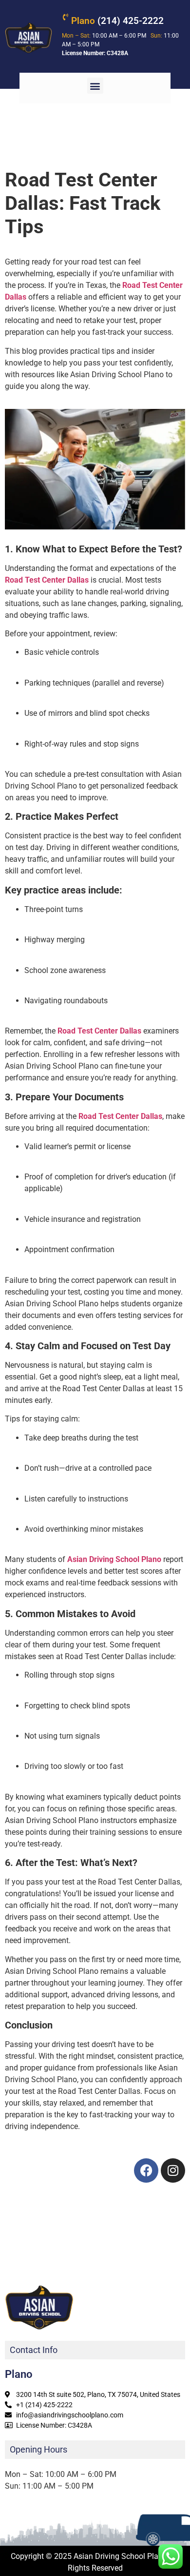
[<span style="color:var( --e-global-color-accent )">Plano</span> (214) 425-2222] (65, 17)
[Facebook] (146, 2170)
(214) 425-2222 (117, 21)
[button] (95, 86)
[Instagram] (173, 2170)
